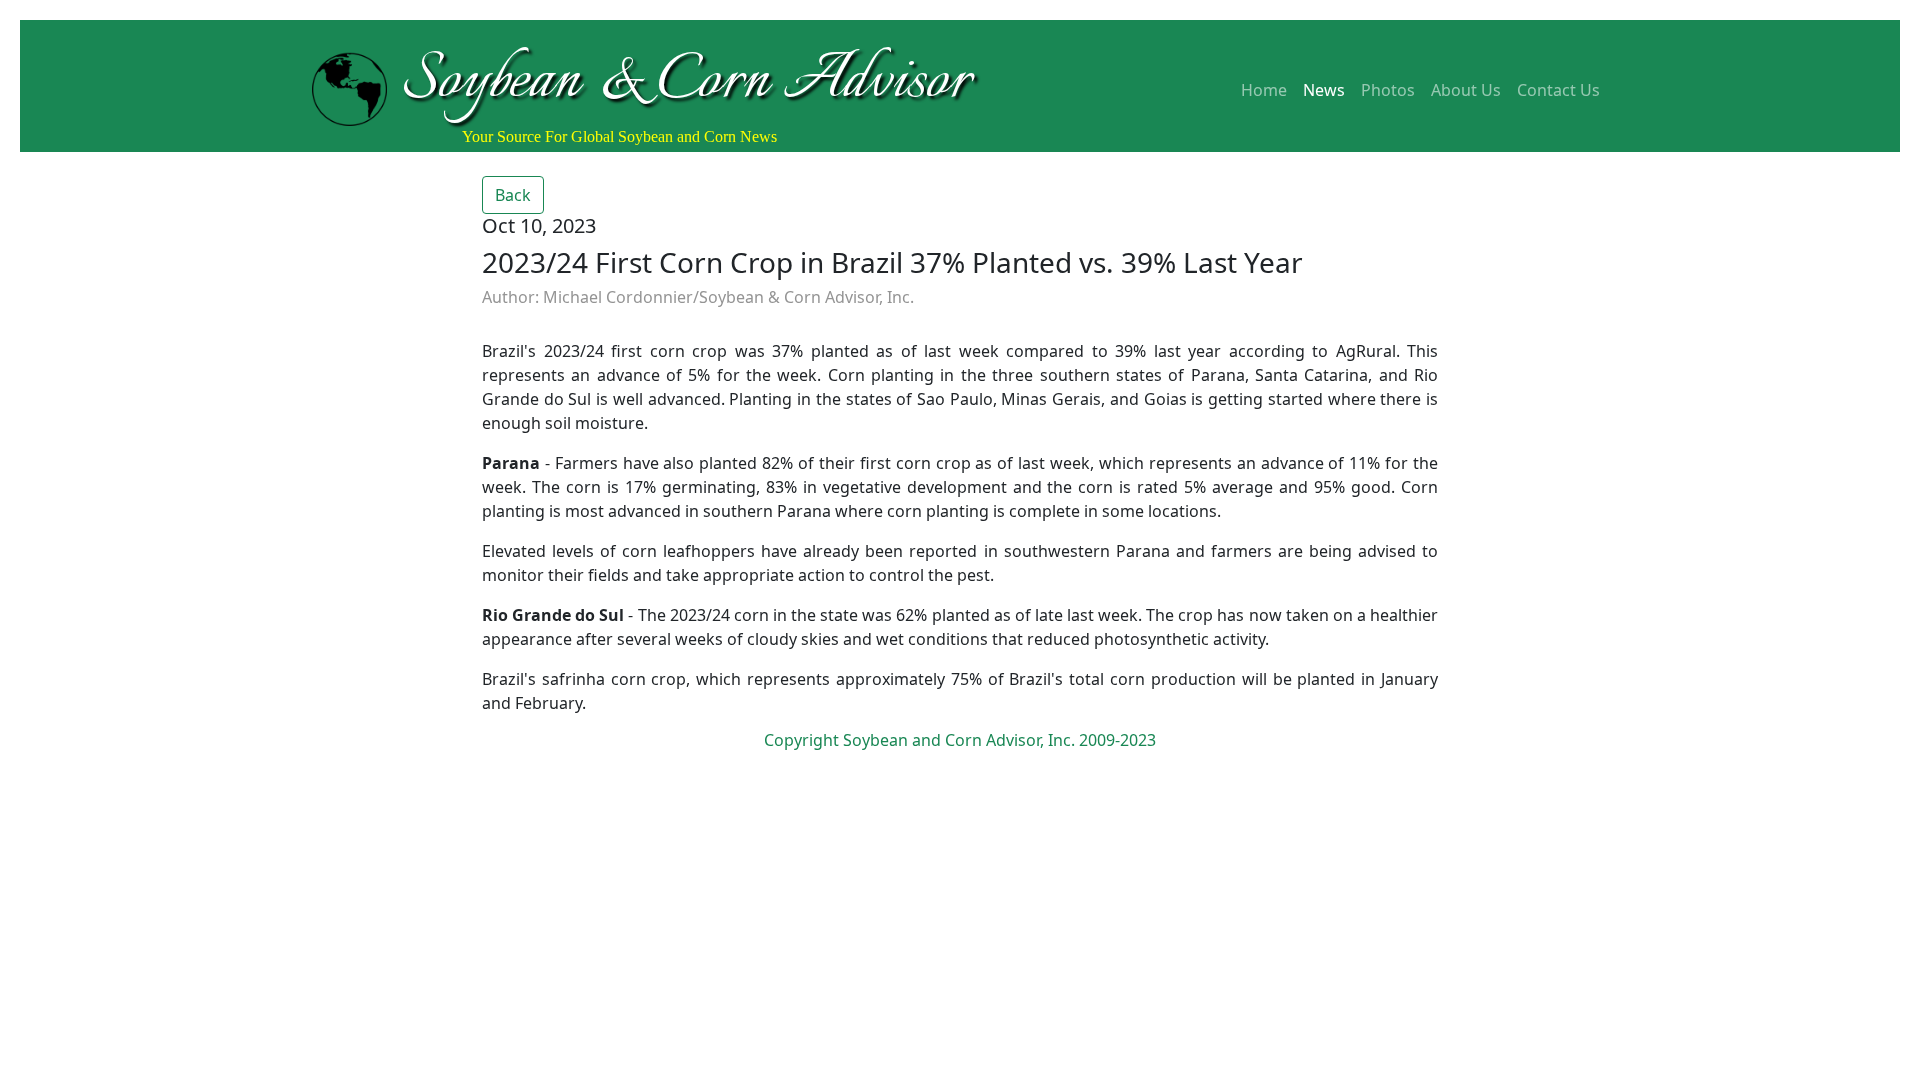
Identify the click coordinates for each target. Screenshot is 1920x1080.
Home (1264, 90)
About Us (1466, 90)
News (1324, 90)
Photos (1388, 90)
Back (513, 195)
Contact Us (1558, 90)
